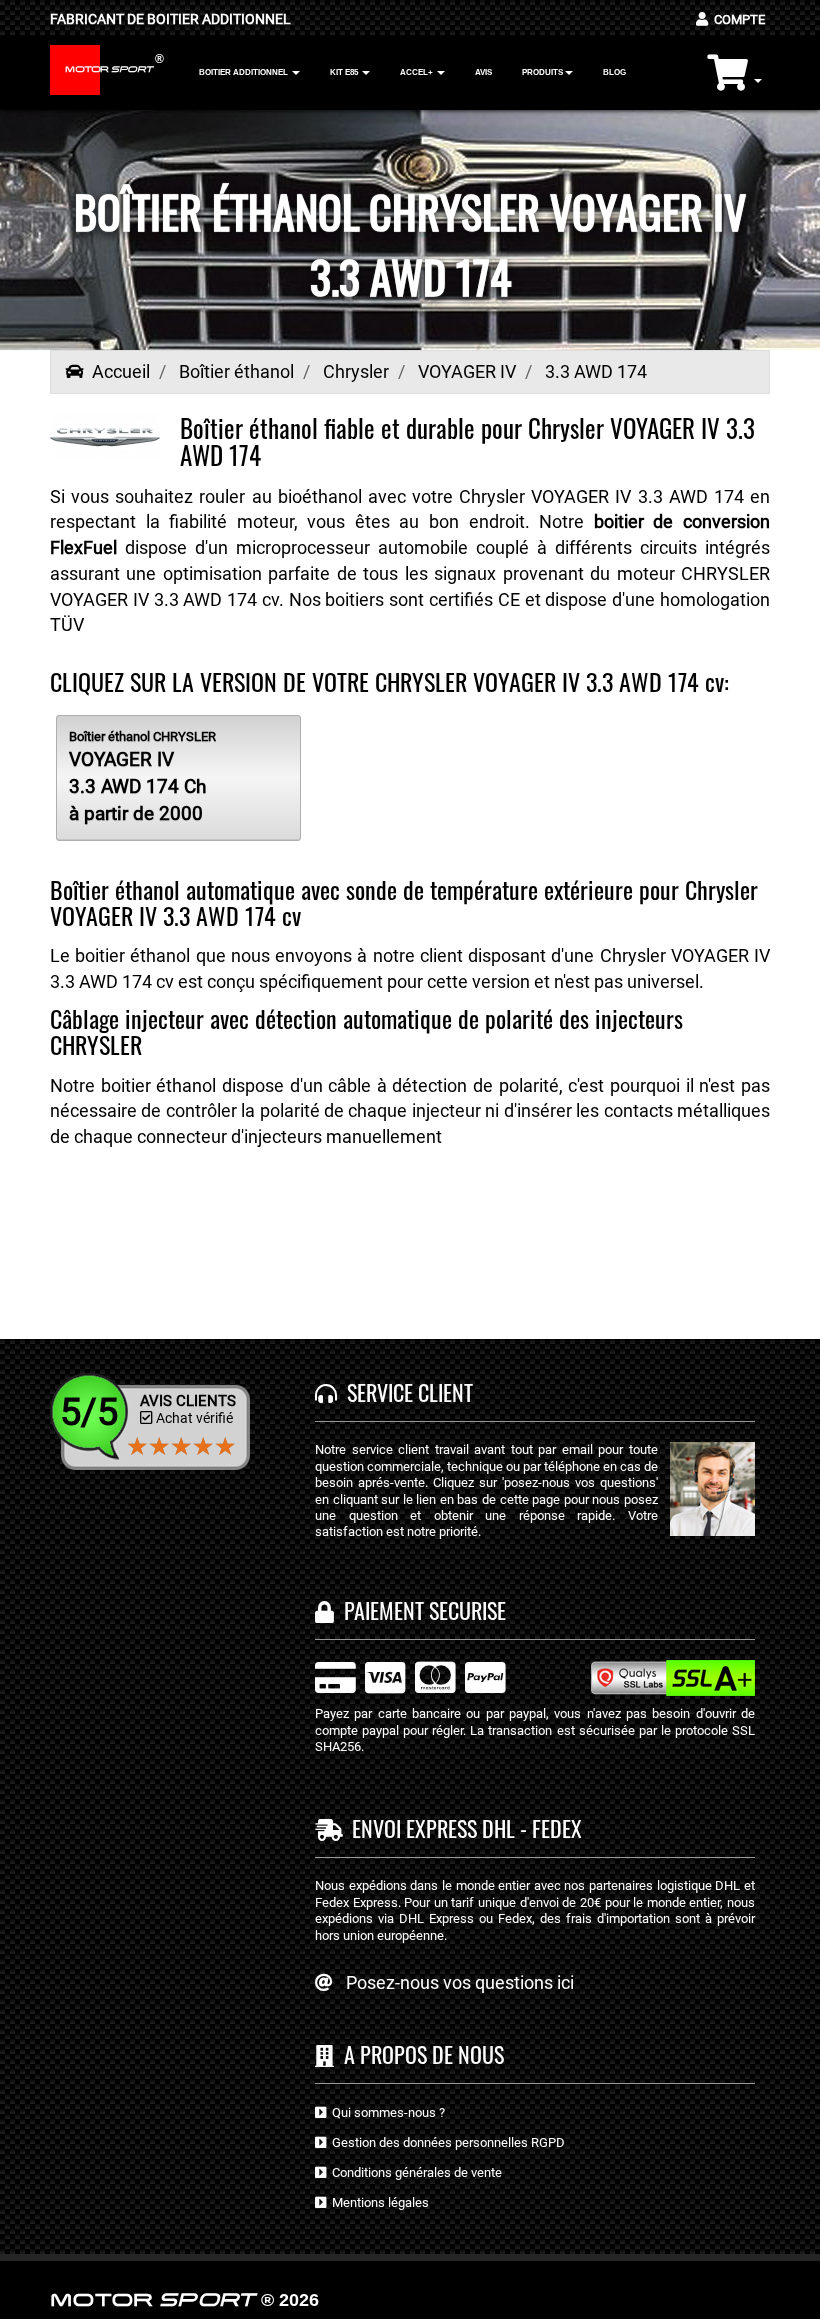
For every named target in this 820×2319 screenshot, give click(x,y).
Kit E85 (345, 72)
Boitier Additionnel (244, 72)
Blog (614, 72)
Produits (542, 72)
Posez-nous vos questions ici (460, 1982)
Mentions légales (377, 2202)
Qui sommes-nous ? (385, 2112)
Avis (483, 72)
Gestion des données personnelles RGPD (445, 2142)
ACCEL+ (417, 72)
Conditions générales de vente (414, 2172)
